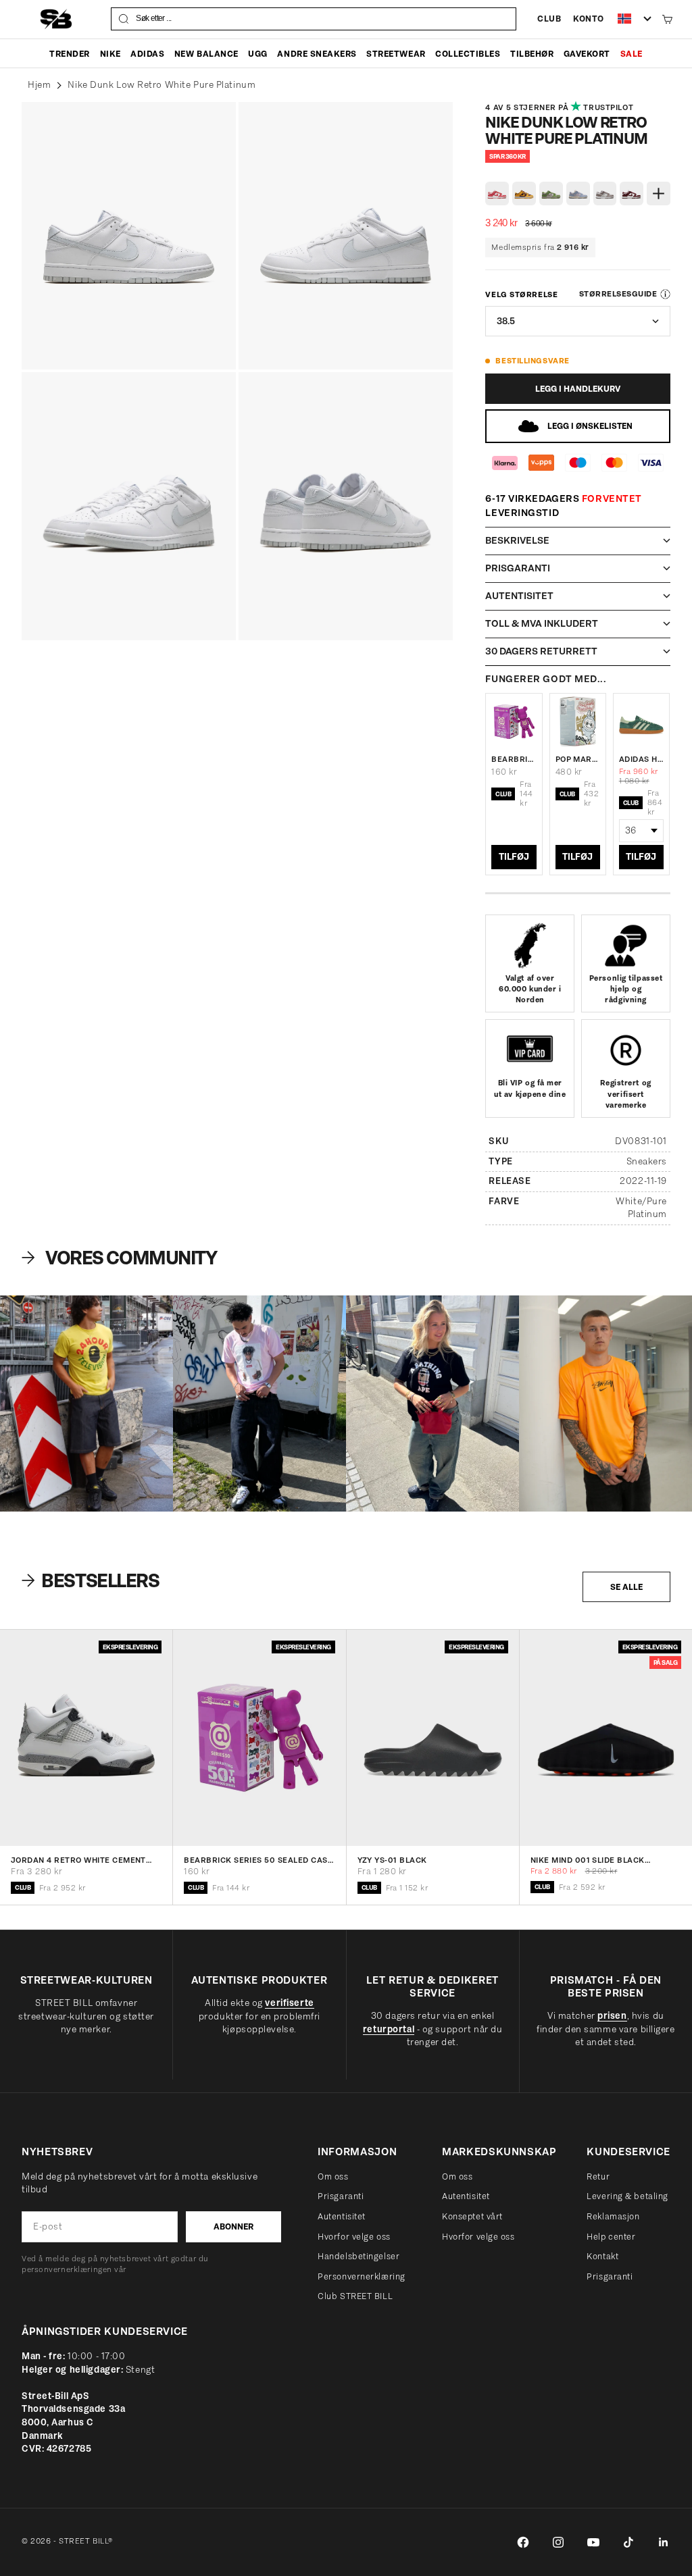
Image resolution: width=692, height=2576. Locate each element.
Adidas (147, 54)
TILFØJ (514, 857)
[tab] (92, 1580)
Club (549, 19)
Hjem (39, 85)
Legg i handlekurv (578, 389)
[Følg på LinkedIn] (664, 2542)
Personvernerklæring (362, 2276)
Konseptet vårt (472, 2216)
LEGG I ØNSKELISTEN (590, 426)
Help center (611, 2237)
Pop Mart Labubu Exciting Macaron (578, 759)
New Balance (206, 54)
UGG (258, 54)
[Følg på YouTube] (593, 2542)
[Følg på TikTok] (628, 2542)
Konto (589, 19)
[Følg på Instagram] (558, 2542)
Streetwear (396, 54)
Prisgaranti (341, 2196)
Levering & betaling (627, 2196)
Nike (110, 54)
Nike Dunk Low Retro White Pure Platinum (162, 85)
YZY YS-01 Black (392, 1861)
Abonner (233, 2226)
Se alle (626, 1587)
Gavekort (587, 54)
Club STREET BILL (355, 2296)
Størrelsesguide (618, 294)
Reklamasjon (613, 2216)
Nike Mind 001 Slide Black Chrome (588, 1861)
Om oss (333, 2176)
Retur (598, 2176)
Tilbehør (532, 54)
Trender (70, 54)
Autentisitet (342, 2216)
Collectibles (468, 54)
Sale (632, 54)
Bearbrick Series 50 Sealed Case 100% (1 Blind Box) (514, 759)
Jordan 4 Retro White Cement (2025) (78, 1861)
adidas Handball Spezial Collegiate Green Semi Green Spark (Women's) (641, 759)
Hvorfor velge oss (354, 2237)
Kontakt (602, 2256)
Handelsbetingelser (359, 2256)
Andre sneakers (317, 54)
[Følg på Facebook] (523, 2542)
